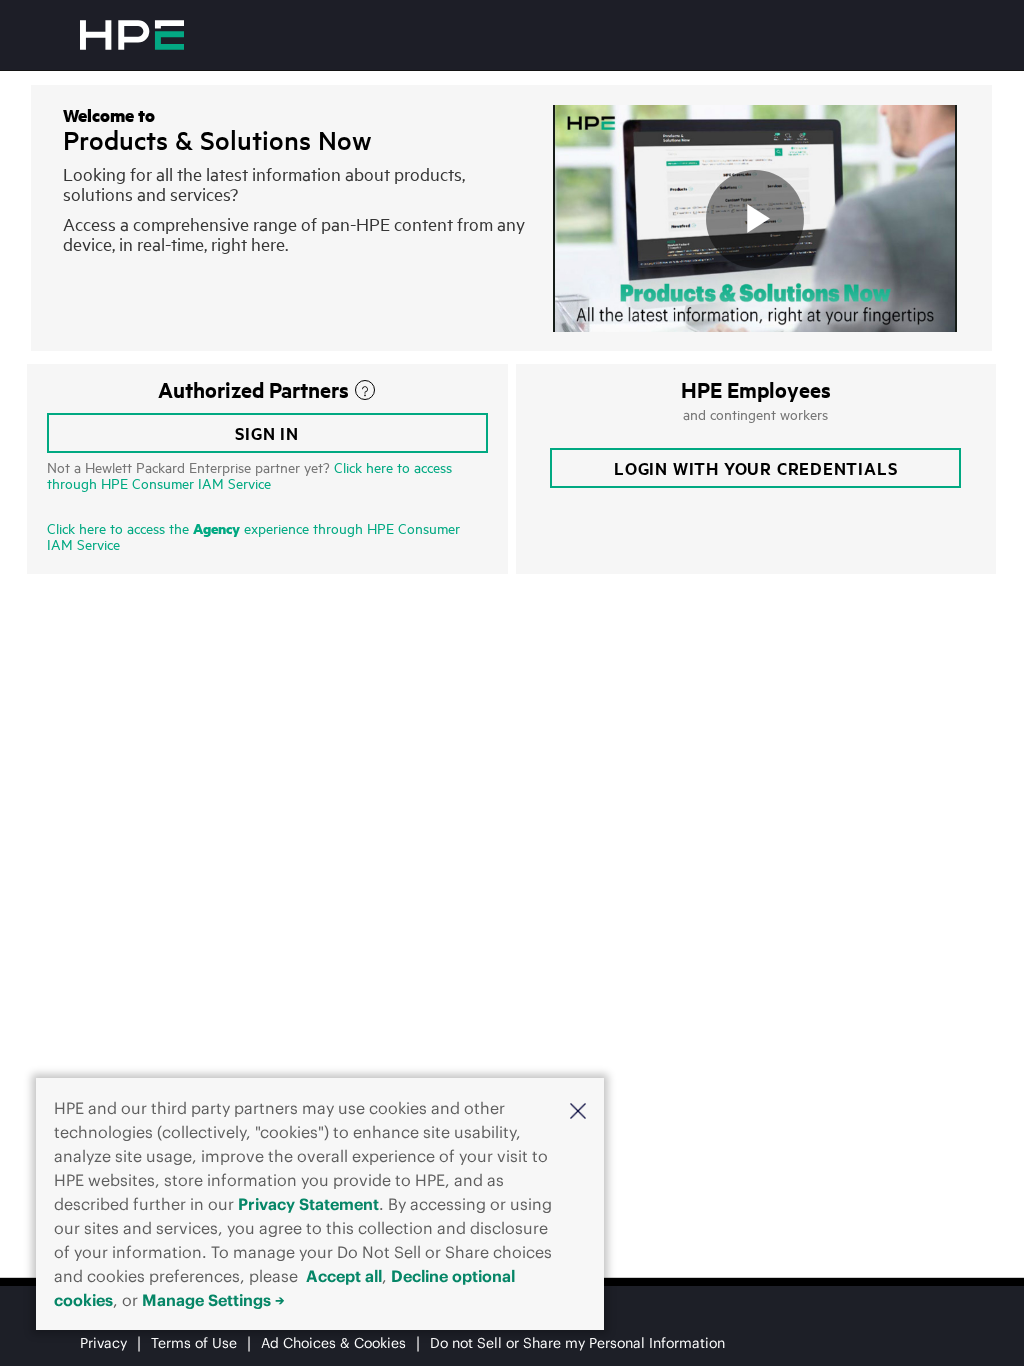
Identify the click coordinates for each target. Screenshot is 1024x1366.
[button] (578, 1109)
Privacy (103, 1343)
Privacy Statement (308, 1204)
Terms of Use (194, 1343)
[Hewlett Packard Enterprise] (132, 35)
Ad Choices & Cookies (333, 1343)
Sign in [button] (267, 433)
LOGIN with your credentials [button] (755, 468)
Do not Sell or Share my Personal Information (577, 1343)
